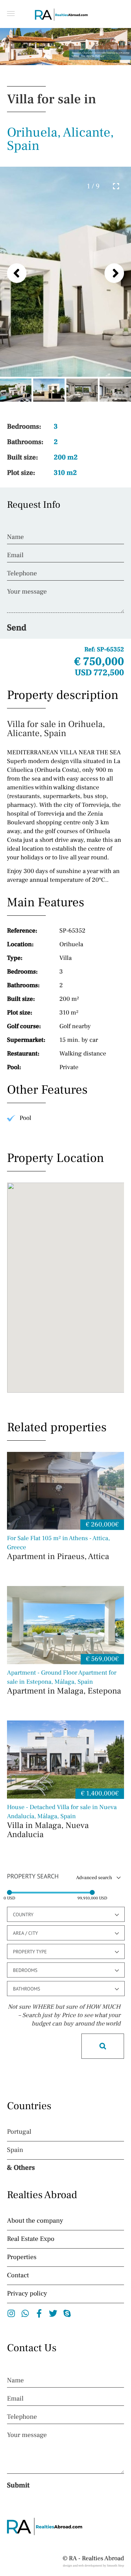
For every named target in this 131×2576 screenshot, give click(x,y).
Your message (27, 592)
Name (15, 537)
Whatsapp (25, 2313)
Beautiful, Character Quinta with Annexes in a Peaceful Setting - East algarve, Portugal (100, 55)
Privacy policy (27, 2294)
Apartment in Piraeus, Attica (59, 1548)
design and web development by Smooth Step (93, 2566)
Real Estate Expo (31, 2239)
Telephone (22, 574)
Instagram (11, 2313)
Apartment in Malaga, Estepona (64, 1683)
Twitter (53, 2313)
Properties (22, 2257)
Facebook (39, 2313)
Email (15, 555)
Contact (18, 2276)
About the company (35, 2221)
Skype (67, 2313)
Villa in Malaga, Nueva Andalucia (62, 1822)
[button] (11, 13)
